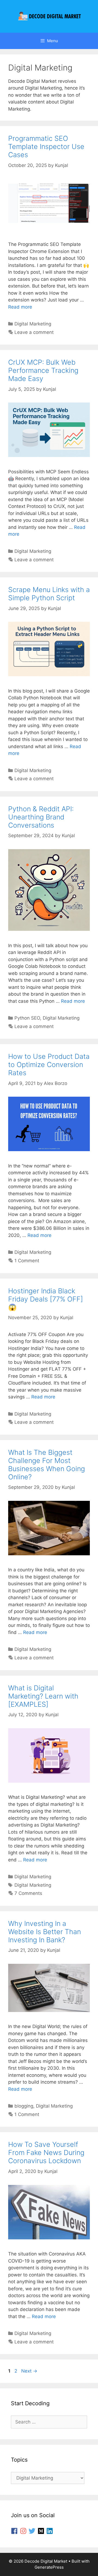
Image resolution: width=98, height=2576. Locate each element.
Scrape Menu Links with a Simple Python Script (49, 594)
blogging (24, 2106)
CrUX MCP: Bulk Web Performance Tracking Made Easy (43, 370)
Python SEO (27, 1018)
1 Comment (27, 1261)
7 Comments (28, 1893)
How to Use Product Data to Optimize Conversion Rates (49, 1065)
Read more (20, 307)
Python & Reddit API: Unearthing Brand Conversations (41, 817)
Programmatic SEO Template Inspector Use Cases (46, 147)
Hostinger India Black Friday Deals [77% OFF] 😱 (46, 1299)
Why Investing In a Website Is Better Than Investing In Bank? (45, 1932)
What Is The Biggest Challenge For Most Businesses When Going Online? (47, 1465)
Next (29, 2371)
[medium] (42, 2531)
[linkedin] (51, 2531)
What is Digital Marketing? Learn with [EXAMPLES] (43, 1696)
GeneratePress (49, 2567)
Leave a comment (34, 332)
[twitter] (33, 2531)
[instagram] (24, 2531)
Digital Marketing (33, 324)
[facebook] (15, 2531)
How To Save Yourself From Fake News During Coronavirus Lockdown (46, 2153)
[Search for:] (49, 2422)
